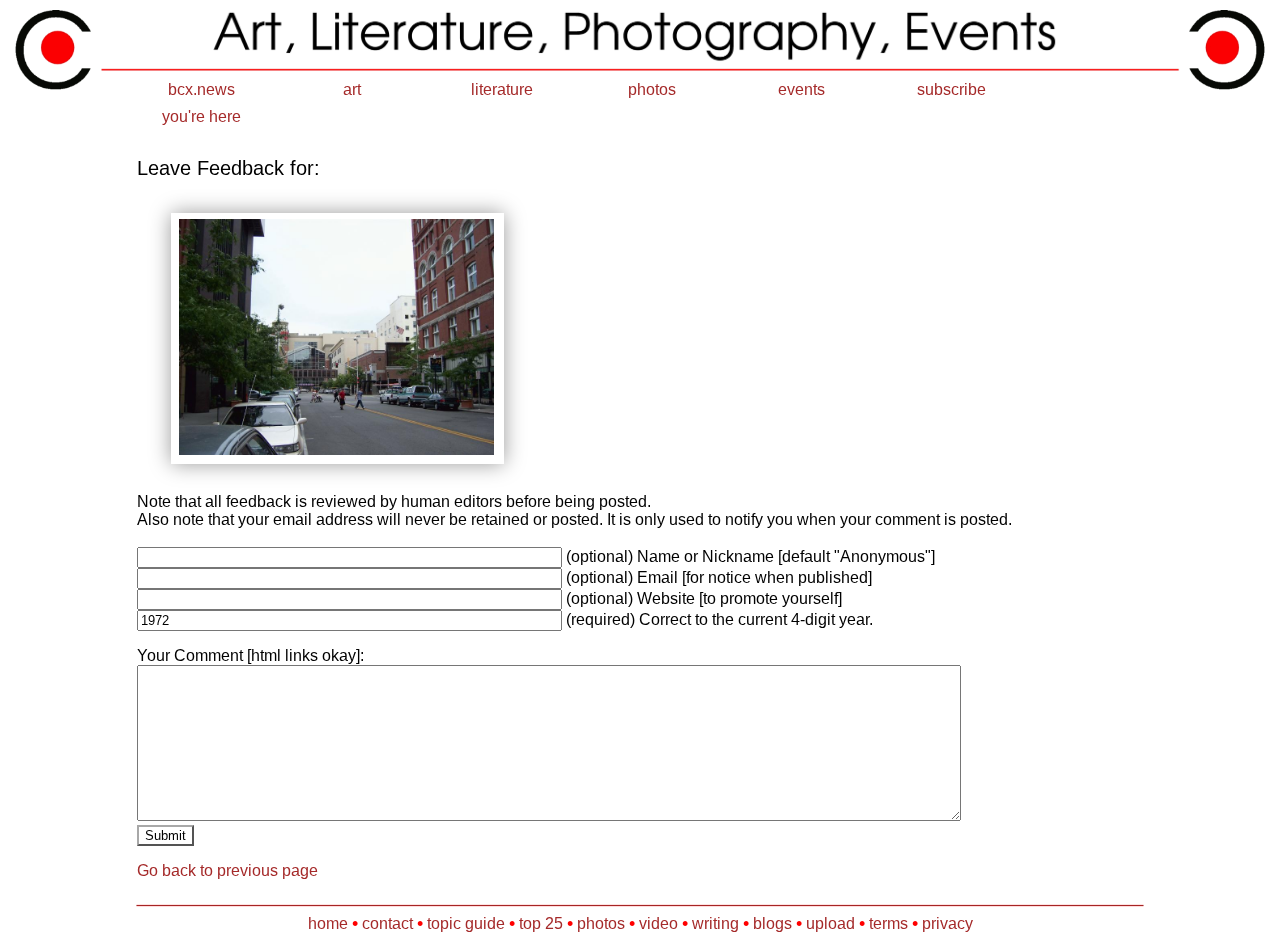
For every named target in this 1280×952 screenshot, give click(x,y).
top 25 (541, 923)
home (328, 923)
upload (830, 923)
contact (387, 923)
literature (502, 89)
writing (715, 923)
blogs (772, 923)
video (658, 923)
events (801, 89)
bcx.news (201, 89)
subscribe (951, 89)
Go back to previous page (227, 870)
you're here (201, 116)
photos (652, 89)
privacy (947, 923)
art (352, 89)
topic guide (466, 923)
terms (888, 923)
